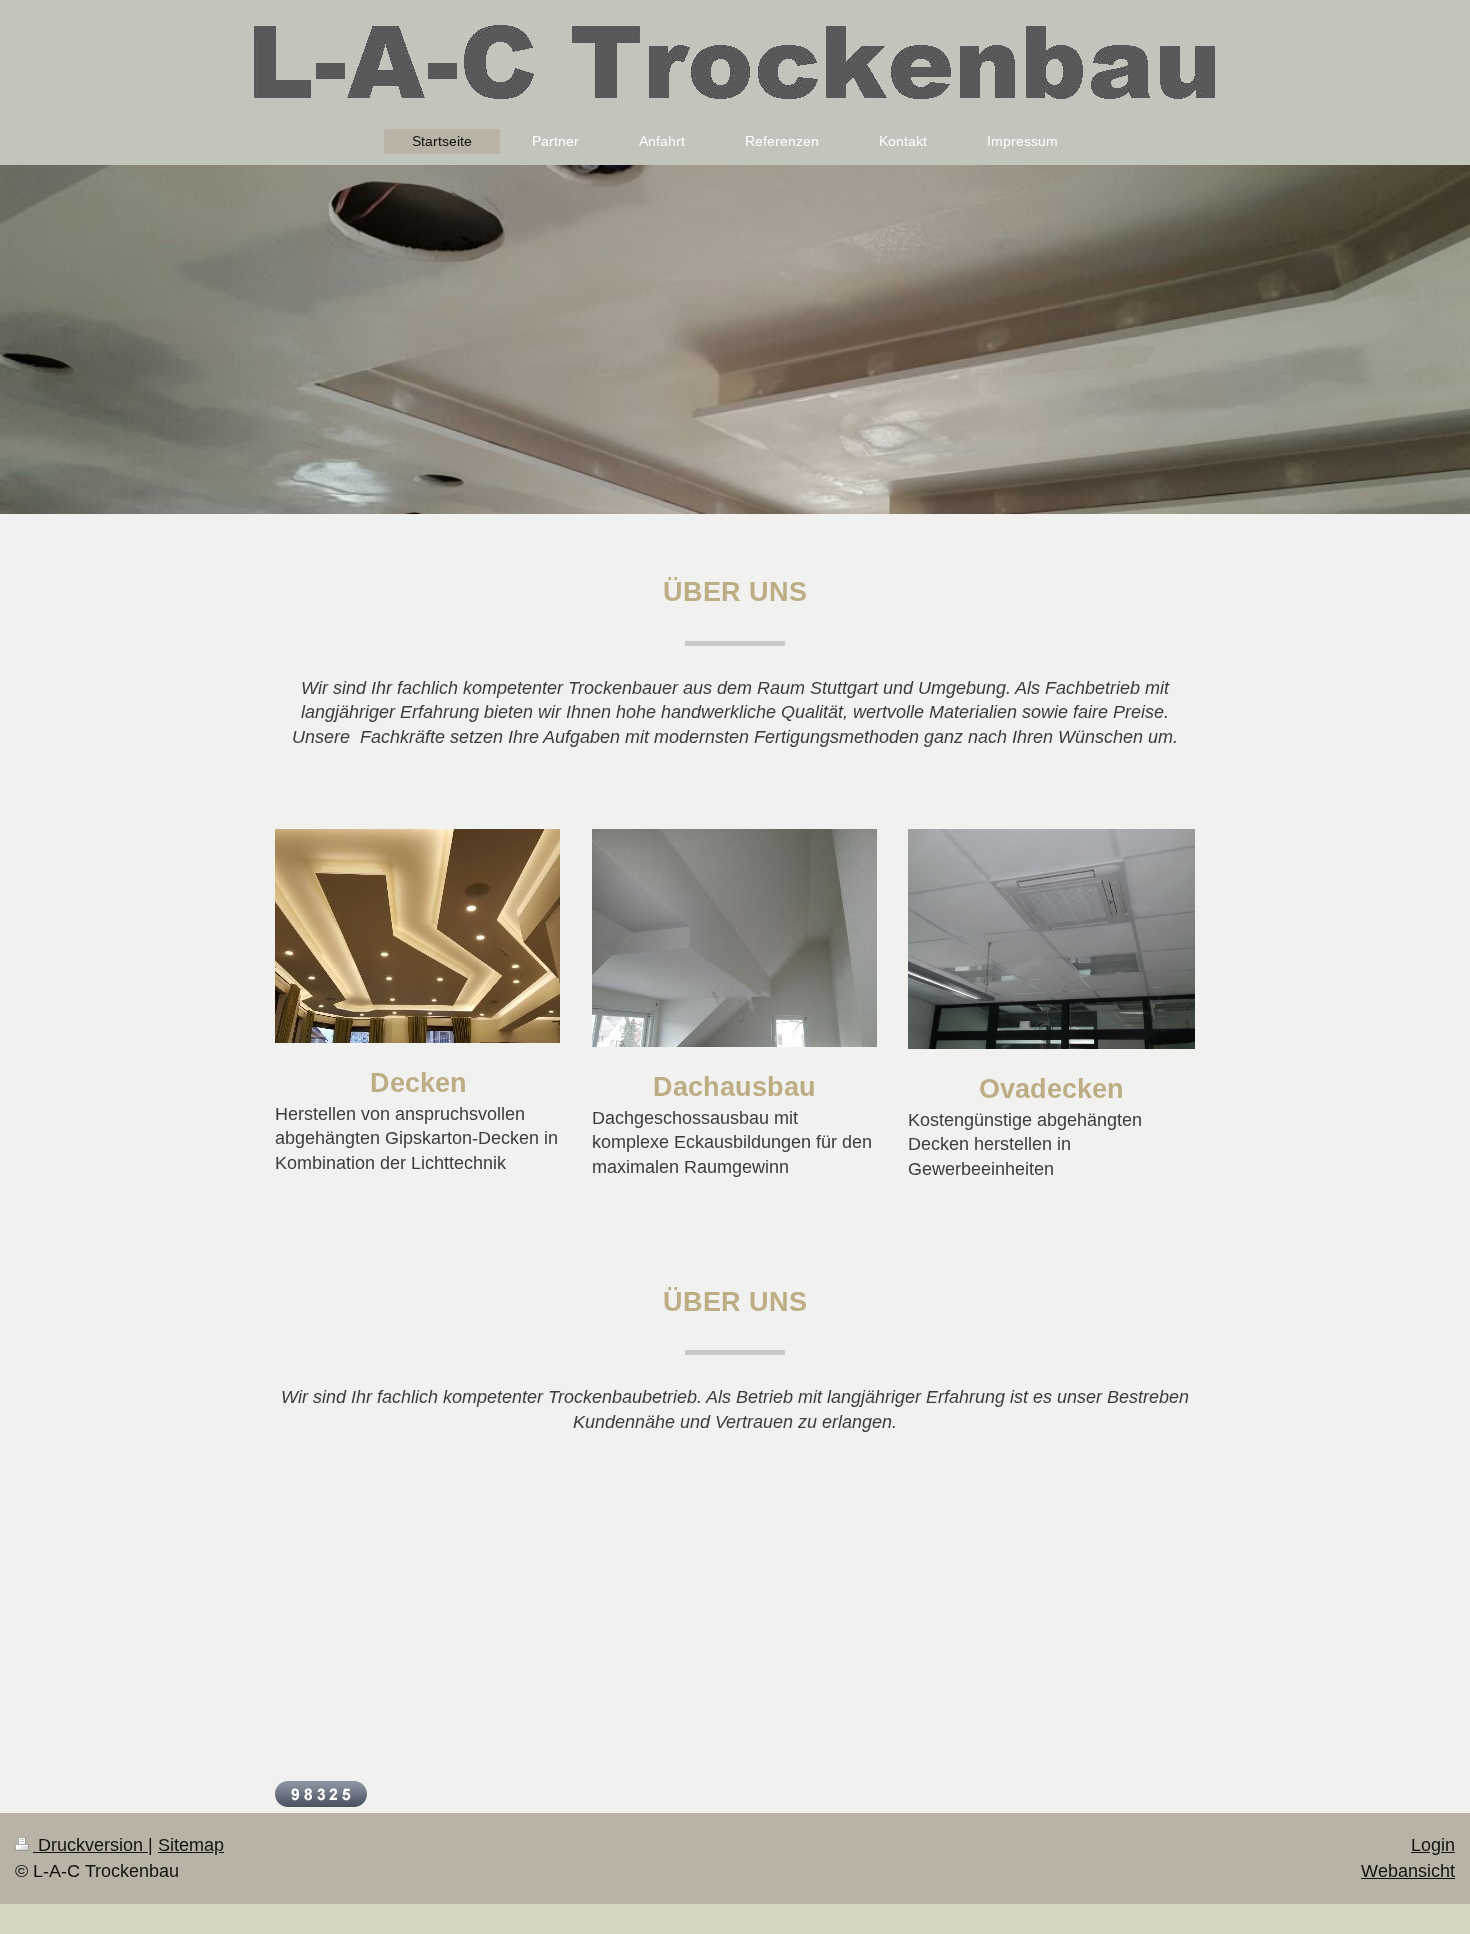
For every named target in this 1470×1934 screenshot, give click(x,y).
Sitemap (191, 1845)
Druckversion (90, 1845)
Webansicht (1408, 1871)
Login (1433, 1845)
